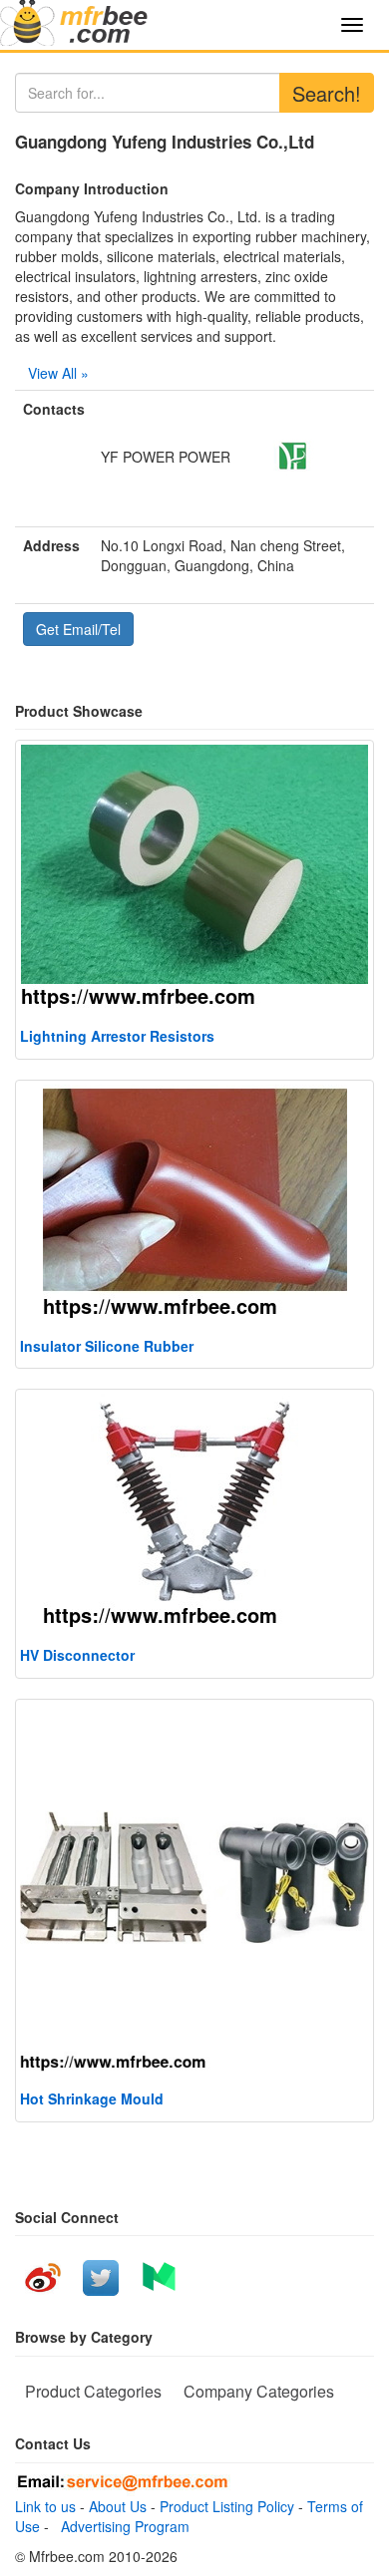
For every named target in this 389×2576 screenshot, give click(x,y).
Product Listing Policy (227, 2506)
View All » (58, 373)
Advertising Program (121, 2526)
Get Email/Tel (78, 629)
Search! (327, 93)
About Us (118, 2506)
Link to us (45, 2506)
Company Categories (259, 2391)
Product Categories (93, 2391)
